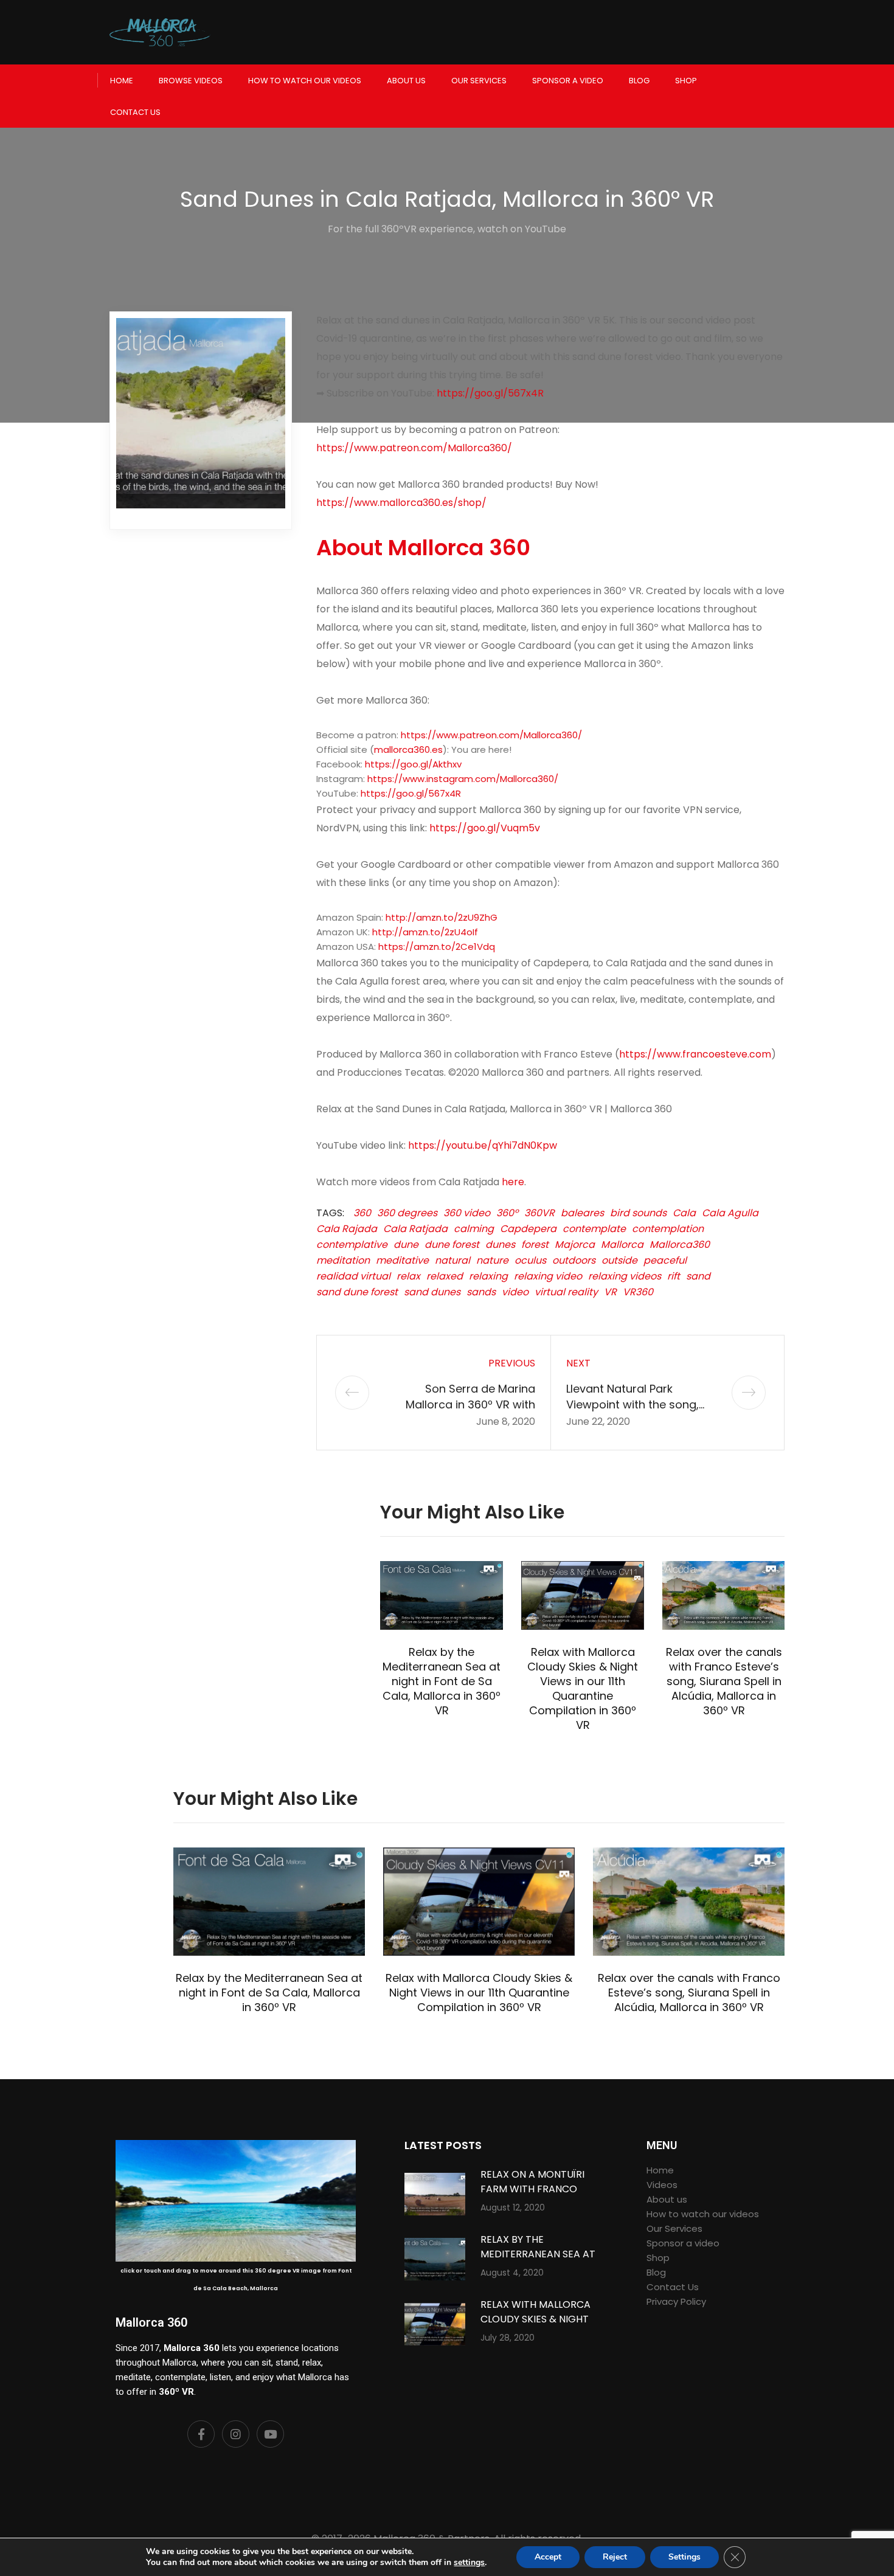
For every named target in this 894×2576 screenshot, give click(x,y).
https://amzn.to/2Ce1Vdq (437, 947)
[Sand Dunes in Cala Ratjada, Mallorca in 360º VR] (201, 413)
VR (610, 1292)
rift (674, 1276)
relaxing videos (625, 1276)
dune (406, 1245)
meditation (343, 1260)
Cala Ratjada (415, 1229)
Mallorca (622, 1245)
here (513, 1182)
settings (469, 2563)
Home (122, 81)
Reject (615, 2557)
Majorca (575, 1245)
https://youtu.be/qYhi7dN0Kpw (483, 1145)
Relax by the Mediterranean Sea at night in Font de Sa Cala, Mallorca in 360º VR (442, 1681)
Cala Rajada (347, 1229)
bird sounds (638, 1213)
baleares (582, 1213)
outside (619, 1260)
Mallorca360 (680, 1245)
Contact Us (135, 112)
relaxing (488, 1276)
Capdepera (528, 1229)
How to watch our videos (305, 81)
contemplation (668, 1229)
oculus (530, 1260)
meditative (402, 1260)
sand (698, 1276)
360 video (467, 1213)
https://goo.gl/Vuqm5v (485, 828)
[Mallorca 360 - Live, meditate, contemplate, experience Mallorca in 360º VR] (160, 32)
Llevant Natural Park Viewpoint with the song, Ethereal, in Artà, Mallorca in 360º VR (641, 1412)
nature (492, 1260)
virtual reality (566, 1292)
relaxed (445, 1276)
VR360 (638, 1292)
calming (474, 1229)
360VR (539, 1213)
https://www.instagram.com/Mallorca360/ (463, 779)
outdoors (574, 1260)
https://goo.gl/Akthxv (413, 764)
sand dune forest (357, 1292)
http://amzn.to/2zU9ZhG (442, 917)
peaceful (665, 1260)
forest (535, 1245)
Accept (548, 2557)
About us (406, 81)
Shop (686, 81)
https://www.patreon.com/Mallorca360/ (491, 735)
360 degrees (407, 1213)
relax (408, 1276)
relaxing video (548, 1276)
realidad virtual (353, 1276)
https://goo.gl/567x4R (490, 393)
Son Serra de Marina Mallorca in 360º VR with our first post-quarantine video (467, 1412)
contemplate (594, 1229)
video (515, 1292)
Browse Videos (191, 81)
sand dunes (432, 1292)
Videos (662, 2185)
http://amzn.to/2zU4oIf (425, 932)
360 (362, 1213)
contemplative (352, 1245)
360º (507, 1213)
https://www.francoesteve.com (695, 1054)
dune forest (452, 1245)
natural (452, 1260)
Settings (684, 2557)
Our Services (479, 81)
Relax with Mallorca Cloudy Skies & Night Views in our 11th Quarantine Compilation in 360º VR (583, 1688)
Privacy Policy (676, 2301)
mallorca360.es (408, 750)
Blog (639, 81)
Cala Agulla (730, 1213)
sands (481, 1292)
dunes (500, 1245)
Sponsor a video (568, 81)
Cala (684, 1213)
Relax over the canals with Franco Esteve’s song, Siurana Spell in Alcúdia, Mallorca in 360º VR (724, 1681)
